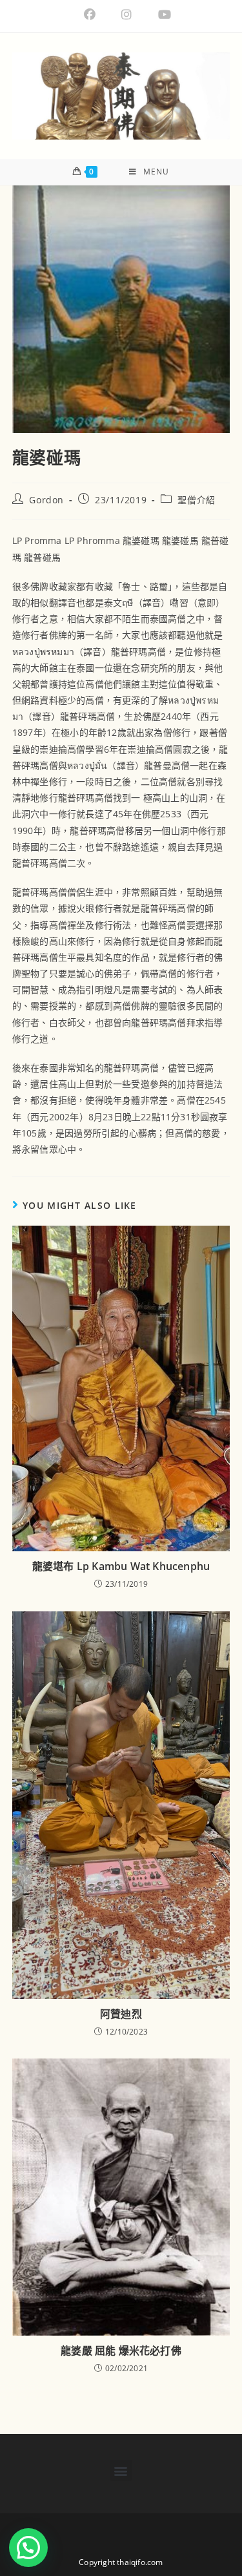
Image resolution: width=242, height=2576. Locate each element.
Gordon (46, 500)
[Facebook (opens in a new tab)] (90, 15)
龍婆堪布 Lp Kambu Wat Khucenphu (121, 1566)
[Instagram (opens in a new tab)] (126, 15)
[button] (121, 2470)
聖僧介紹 (196, 500)
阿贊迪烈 (121, 2014)
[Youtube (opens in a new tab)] (158, 15)
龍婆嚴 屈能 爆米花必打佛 (121, 2351)
